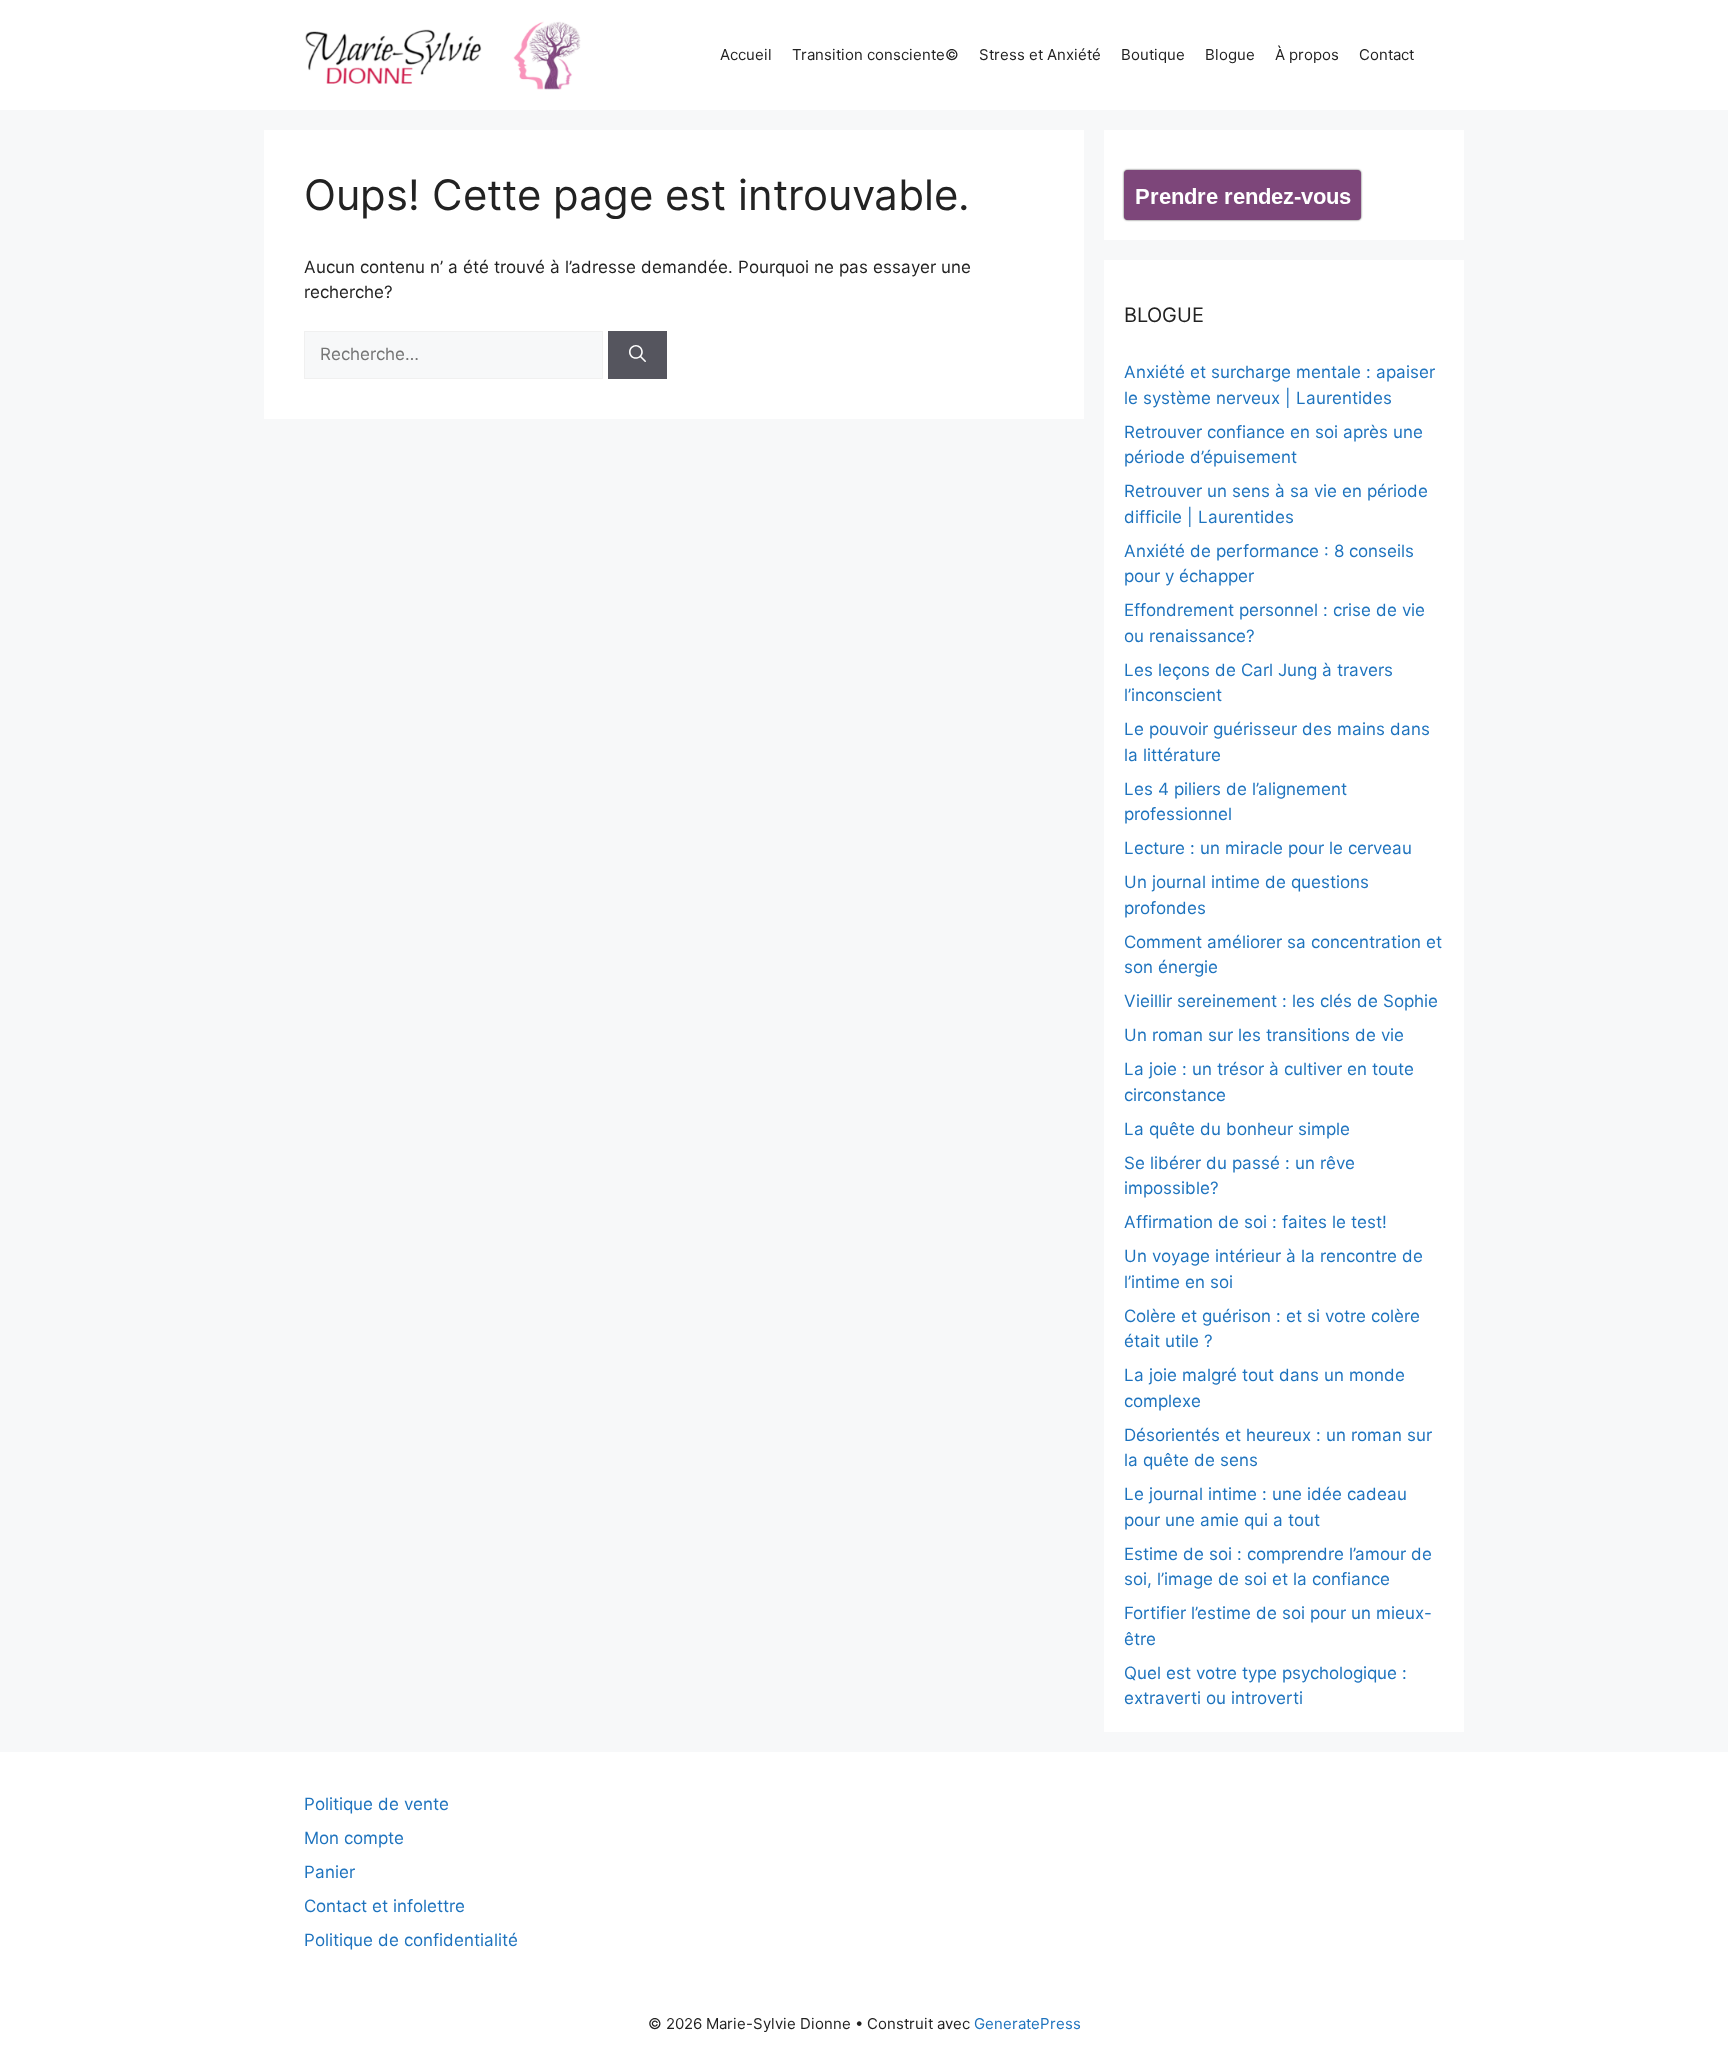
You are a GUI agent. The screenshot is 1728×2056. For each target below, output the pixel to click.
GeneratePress (1027, 2023)
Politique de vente (376, 1804)
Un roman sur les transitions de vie (1264, 1035)
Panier (329, 1872)
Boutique (1153, 54)
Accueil (746, 54)
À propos (1307, 54)
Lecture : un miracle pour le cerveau (1268, 848)
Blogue (1230, 54)
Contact (1386, 54)
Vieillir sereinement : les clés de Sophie (1281, 1001)
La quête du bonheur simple (1237, 1129)
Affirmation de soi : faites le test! (1255, 1222)
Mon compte (354, 1838)
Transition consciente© (875, 54)
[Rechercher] (637, 355)
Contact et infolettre (384, 1906)
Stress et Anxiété (1040, 54)
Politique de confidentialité (411, 1940)
